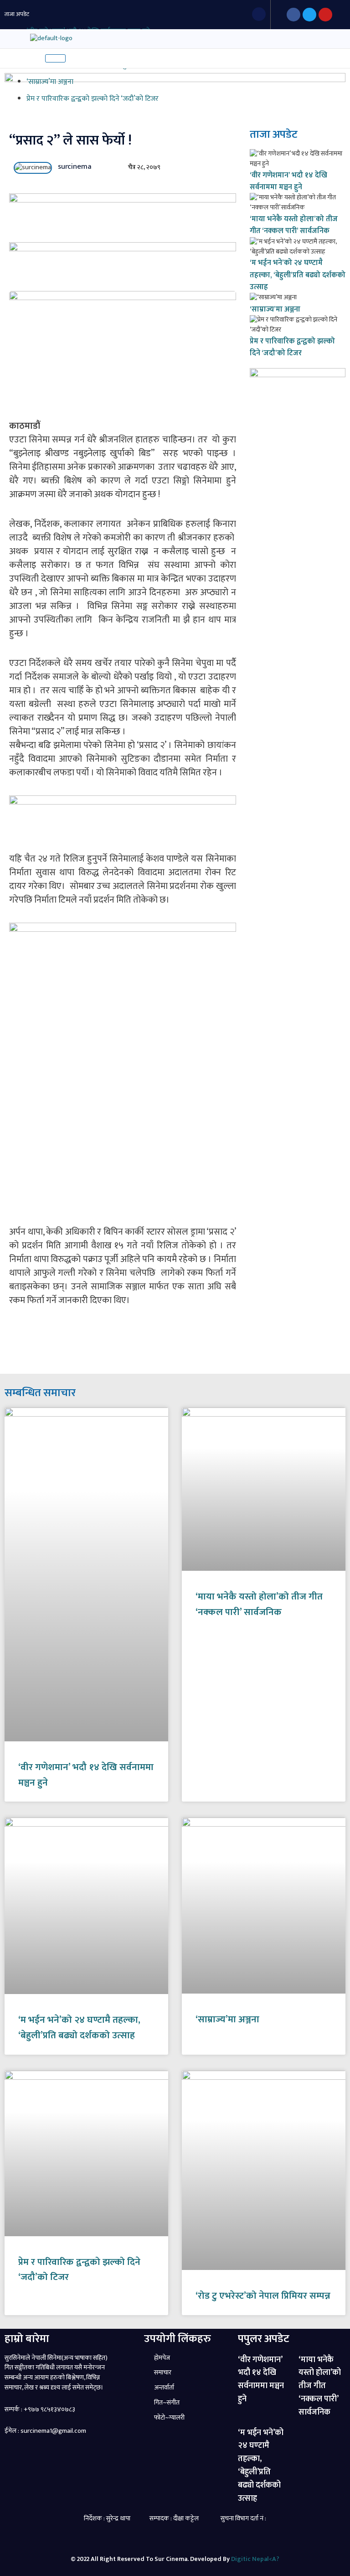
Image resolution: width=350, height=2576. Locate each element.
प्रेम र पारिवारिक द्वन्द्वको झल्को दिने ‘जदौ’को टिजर (93, 99)
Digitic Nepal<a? (255, 2559)
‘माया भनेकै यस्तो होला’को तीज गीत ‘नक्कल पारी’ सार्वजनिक (294, 225)
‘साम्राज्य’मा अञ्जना (50, 82)
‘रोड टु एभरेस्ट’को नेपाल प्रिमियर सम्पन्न (263, 2296)
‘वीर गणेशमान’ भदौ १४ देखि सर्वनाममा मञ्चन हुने (288, 181)
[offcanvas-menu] (8, 38)
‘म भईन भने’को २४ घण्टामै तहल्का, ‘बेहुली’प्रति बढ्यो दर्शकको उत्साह (298, 275)
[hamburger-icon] (55, 58)
